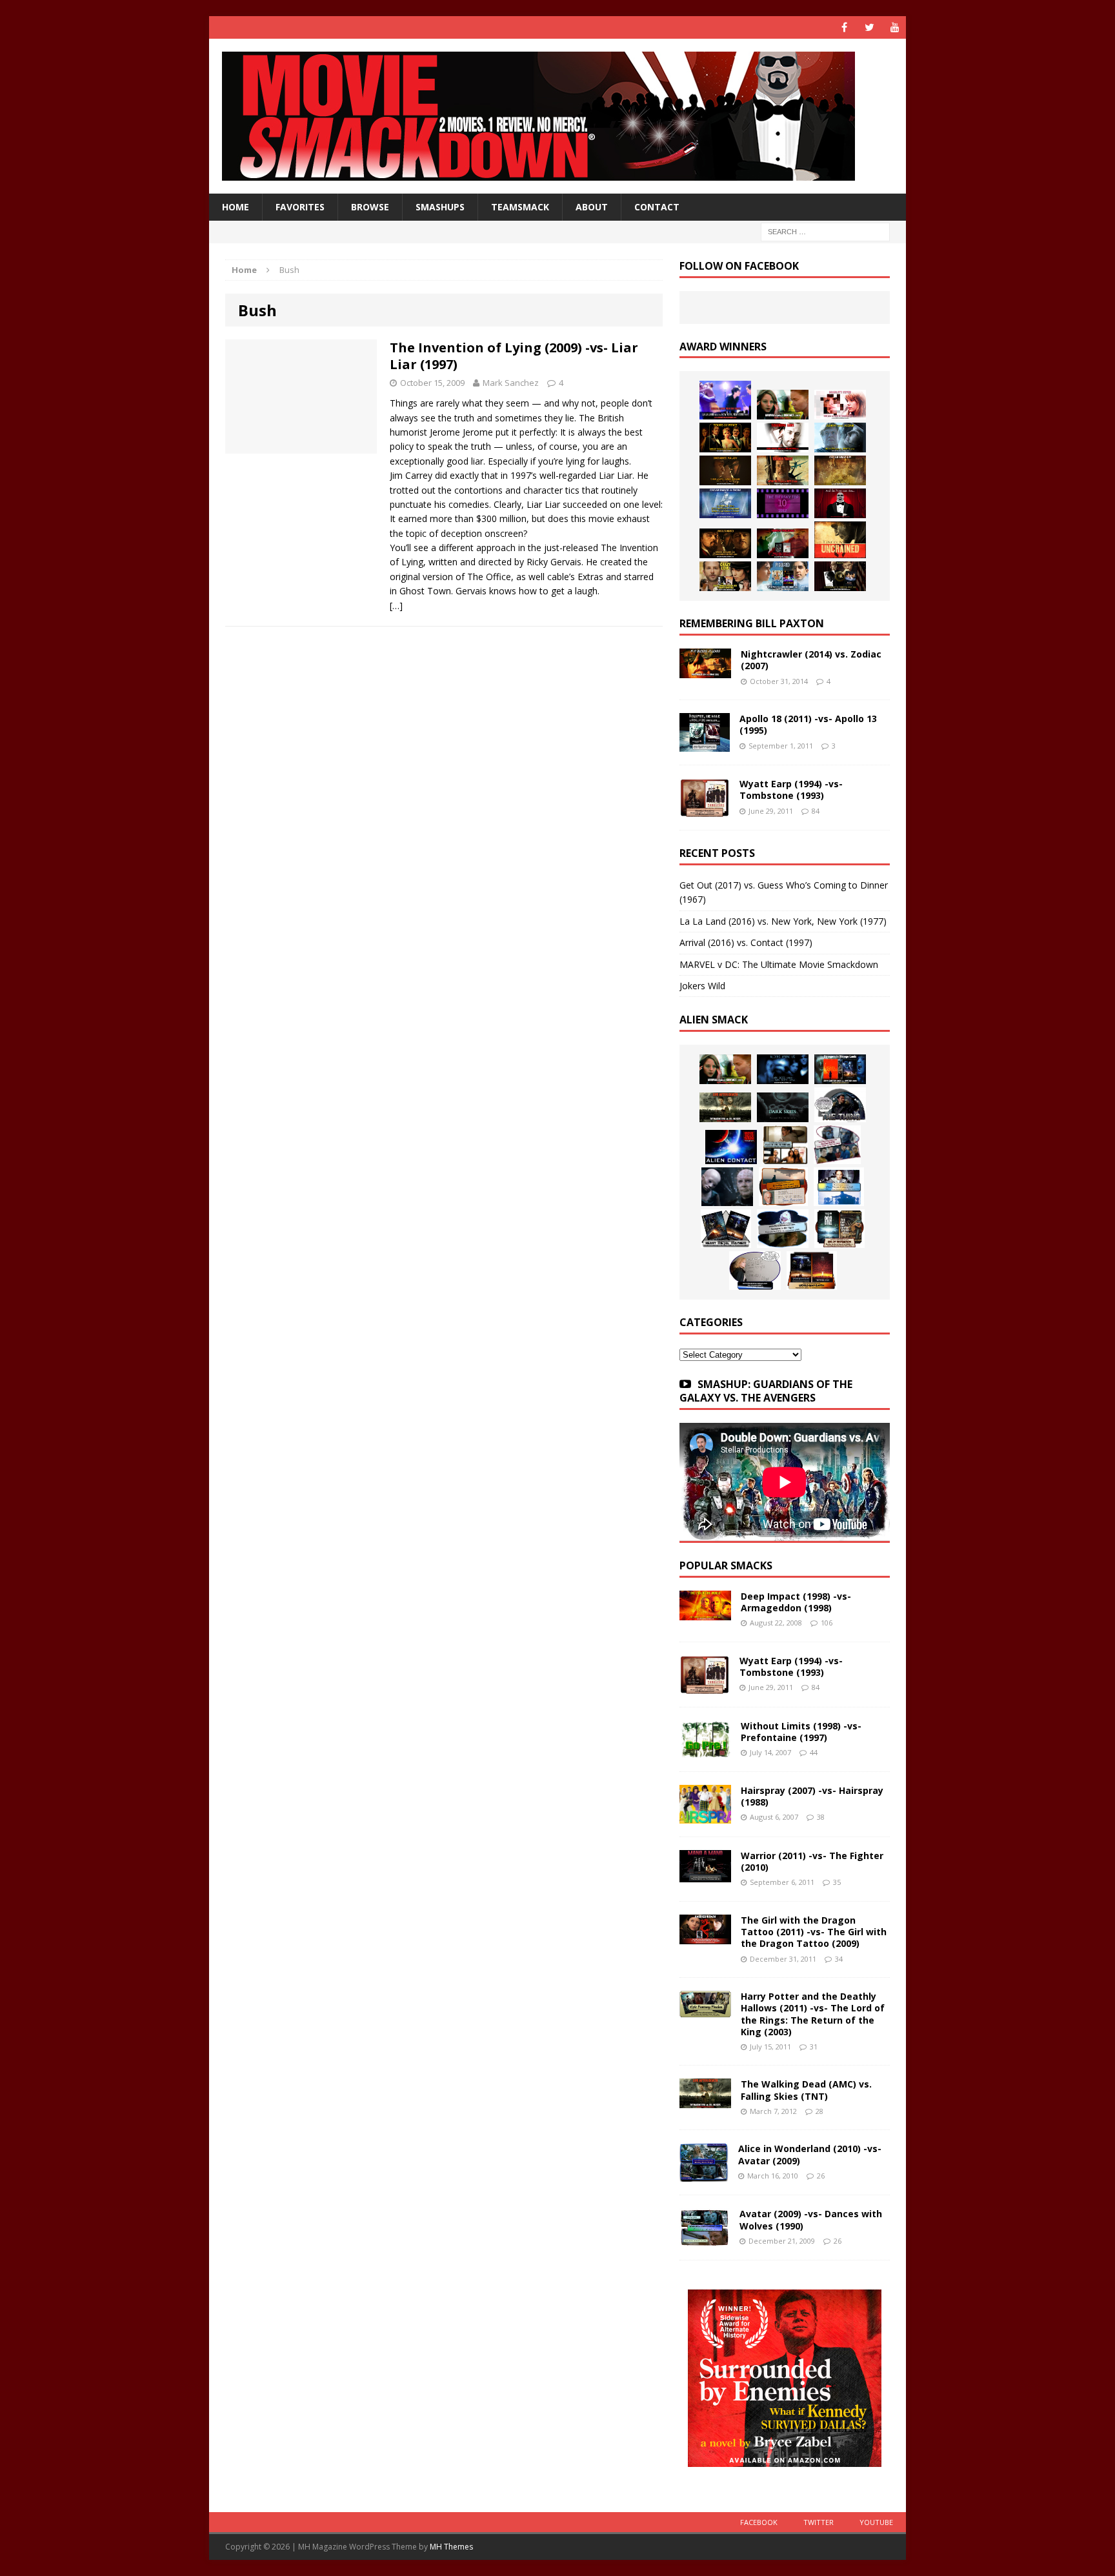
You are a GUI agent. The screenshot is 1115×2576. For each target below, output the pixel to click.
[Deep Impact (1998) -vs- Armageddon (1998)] (705, 1613)
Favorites (300, 207)
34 (839, 1959)
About (592, 207)
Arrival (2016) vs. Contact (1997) (746, 942)
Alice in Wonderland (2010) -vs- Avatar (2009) (810, 2154)
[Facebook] (844, 27)
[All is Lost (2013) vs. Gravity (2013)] (840, 438)
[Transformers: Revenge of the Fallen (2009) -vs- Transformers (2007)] (726, 1229)
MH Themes (451, 2547)
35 (837, 1882)
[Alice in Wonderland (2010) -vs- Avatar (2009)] (704, 2174)
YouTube (876, 2522)
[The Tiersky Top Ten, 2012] (783, 503)
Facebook (759, 2522)
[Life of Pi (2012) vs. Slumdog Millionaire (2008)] (783, 576)
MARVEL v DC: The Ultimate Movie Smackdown (779, 964)
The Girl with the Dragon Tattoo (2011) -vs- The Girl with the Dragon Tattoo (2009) (814, 1932)
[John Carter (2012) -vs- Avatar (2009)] (840, 1069)
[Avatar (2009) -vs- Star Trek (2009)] (837, 1145)
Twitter (819, 2522)
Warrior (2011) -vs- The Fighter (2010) (812, 1861)
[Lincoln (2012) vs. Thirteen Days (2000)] (840, 576)
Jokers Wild (702, 986)
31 (814, 2047)
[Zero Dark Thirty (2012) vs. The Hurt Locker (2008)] (783, 543)
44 (814, 1752)
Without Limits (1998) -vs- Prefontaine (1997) (801, 1732)
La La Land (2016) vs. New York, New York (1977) (783, 921)
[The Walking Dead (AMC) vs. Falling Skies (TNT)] (725, 1107)
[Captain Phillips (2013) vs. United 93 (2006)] (783, 470)
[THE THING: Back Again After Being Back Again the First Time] (840, 1105)
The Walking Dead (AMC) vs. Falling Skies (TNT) (806, 2090)
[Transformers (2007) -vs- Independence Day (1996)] (812, 1271)
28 (819, 2111)
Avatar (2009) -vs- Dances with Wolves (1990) (811, 2219)
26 (821, 2176)
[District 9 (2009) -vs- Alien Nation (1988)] (783, 1187)
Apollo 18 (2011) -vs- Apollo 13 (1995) (808, 724)
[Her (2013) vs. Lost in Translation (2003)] (840, 405)
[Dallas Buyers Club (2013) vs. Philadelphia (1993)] (783, 438)
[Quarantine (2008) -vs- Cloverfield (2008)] (785, 1145)
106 (827, 1623)
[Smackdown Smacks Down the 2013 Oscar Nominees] (840, 503)
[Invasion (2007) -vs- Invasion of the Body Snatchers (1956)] (755, 1271)
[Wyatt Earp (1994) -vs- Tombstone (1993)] (705, 810)
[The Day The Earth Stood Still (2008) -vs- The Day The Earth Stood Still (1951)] (839, 1229)
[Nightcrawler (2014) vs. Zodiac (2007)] (705, 671)
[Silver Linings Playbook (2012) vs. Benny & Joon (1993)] (725, 576)
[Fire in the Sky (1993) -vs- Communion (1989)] (783, 1229)
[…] (396, 606)
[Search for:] (825, 231)
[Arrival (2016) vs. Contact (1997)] (783, 405)
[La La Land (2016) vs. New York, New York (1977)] (725, 400)
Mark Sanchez (511, 383)
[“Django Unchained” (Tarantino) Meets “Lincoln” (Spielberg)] (840, 540)
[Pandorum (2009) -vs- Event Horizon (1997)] (727, 1187)
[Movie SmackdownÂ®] (557, 116)
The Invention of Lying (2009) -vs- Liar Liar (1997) (514, 356)
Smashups (440, 207)
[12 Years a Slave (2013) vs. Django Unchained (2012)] (725, 470)
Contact (657, 207)
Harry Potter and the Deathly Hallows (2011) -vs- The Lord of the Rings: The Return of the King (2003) (813, 2014)
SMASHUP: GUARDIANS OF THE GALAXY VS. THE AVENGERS (766, 1391)
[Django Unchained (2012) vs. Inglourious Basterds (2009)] (725, 543)
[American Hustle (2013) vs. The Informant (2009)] (725, 438)
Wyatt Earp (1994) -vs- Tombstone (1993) (791, 790)
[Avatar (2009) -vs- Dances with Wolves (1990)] (705, 2239)
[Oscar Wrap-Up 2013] (840, 470)
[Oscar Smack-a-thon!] (725, 503)
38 (821, 1817)
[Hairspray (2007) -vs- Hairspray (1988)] (705, 1816)
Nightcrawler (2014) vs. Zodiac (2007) (811, 660)
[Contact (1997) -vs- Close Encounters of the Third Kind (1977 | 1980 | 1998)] (839, 1187)
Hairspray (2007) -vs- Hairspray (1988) (812, 1796)
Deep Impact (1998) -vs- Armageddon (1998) (796, 1602)
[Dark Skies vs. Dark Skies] (783, 1107)
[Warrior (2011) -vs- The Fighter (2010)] (705, 1875)
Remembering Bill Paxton (752, 623)
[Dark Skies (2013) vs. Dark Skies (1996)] (783, 1069)
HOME (236, 207)
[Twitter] (869, 27)
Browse (370, 207)
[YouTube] (895, 27)
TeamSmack (520, 207)
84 (816, 811)
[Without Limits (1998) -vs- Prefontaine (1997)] (705, 1750)
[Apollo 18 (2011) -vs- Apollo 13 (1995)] (705, 744)
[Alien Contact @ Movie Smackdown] (731, 1147)
